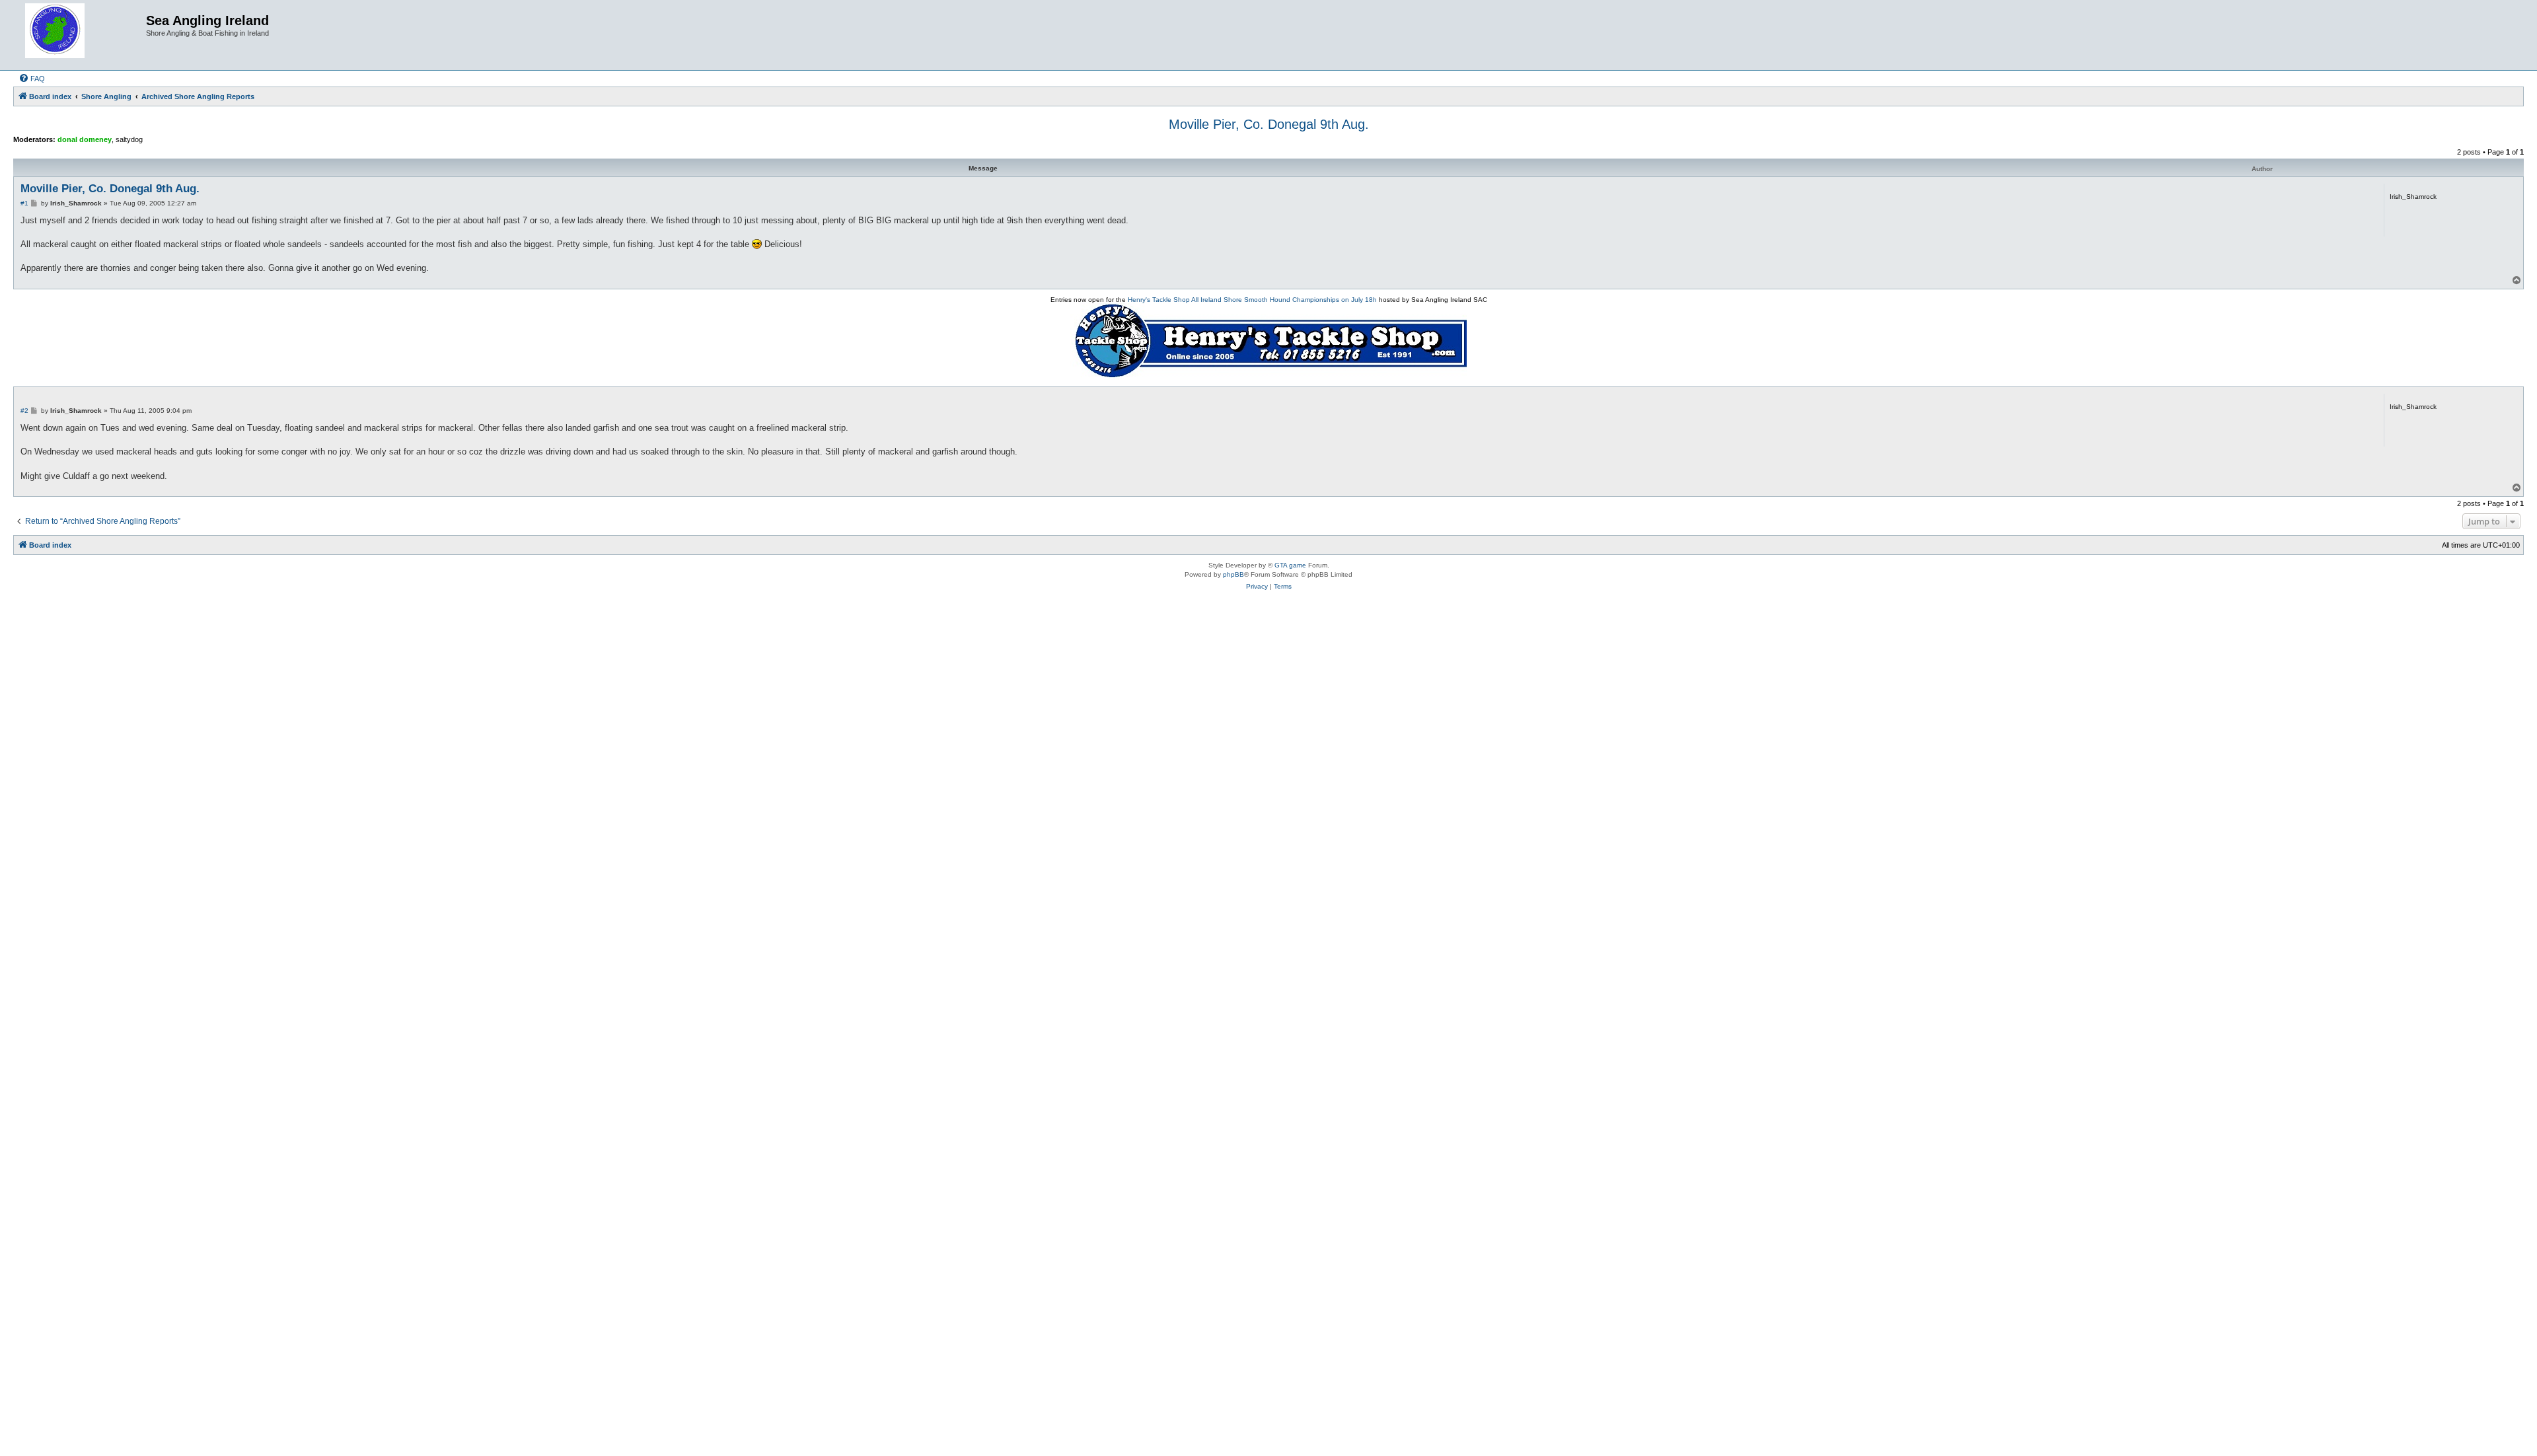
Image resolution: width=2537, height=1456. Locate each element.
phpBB (1233, 574)
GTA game (1290, 565)
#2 (24, 411)
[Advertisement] (1268, 649)
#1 (24, 203)
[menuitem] (32, 79)
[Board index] (81, 35)
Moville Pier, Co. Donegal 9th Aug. (1269, 124)
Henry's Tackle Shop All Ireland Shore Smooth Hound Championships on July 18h (1252, 300)
